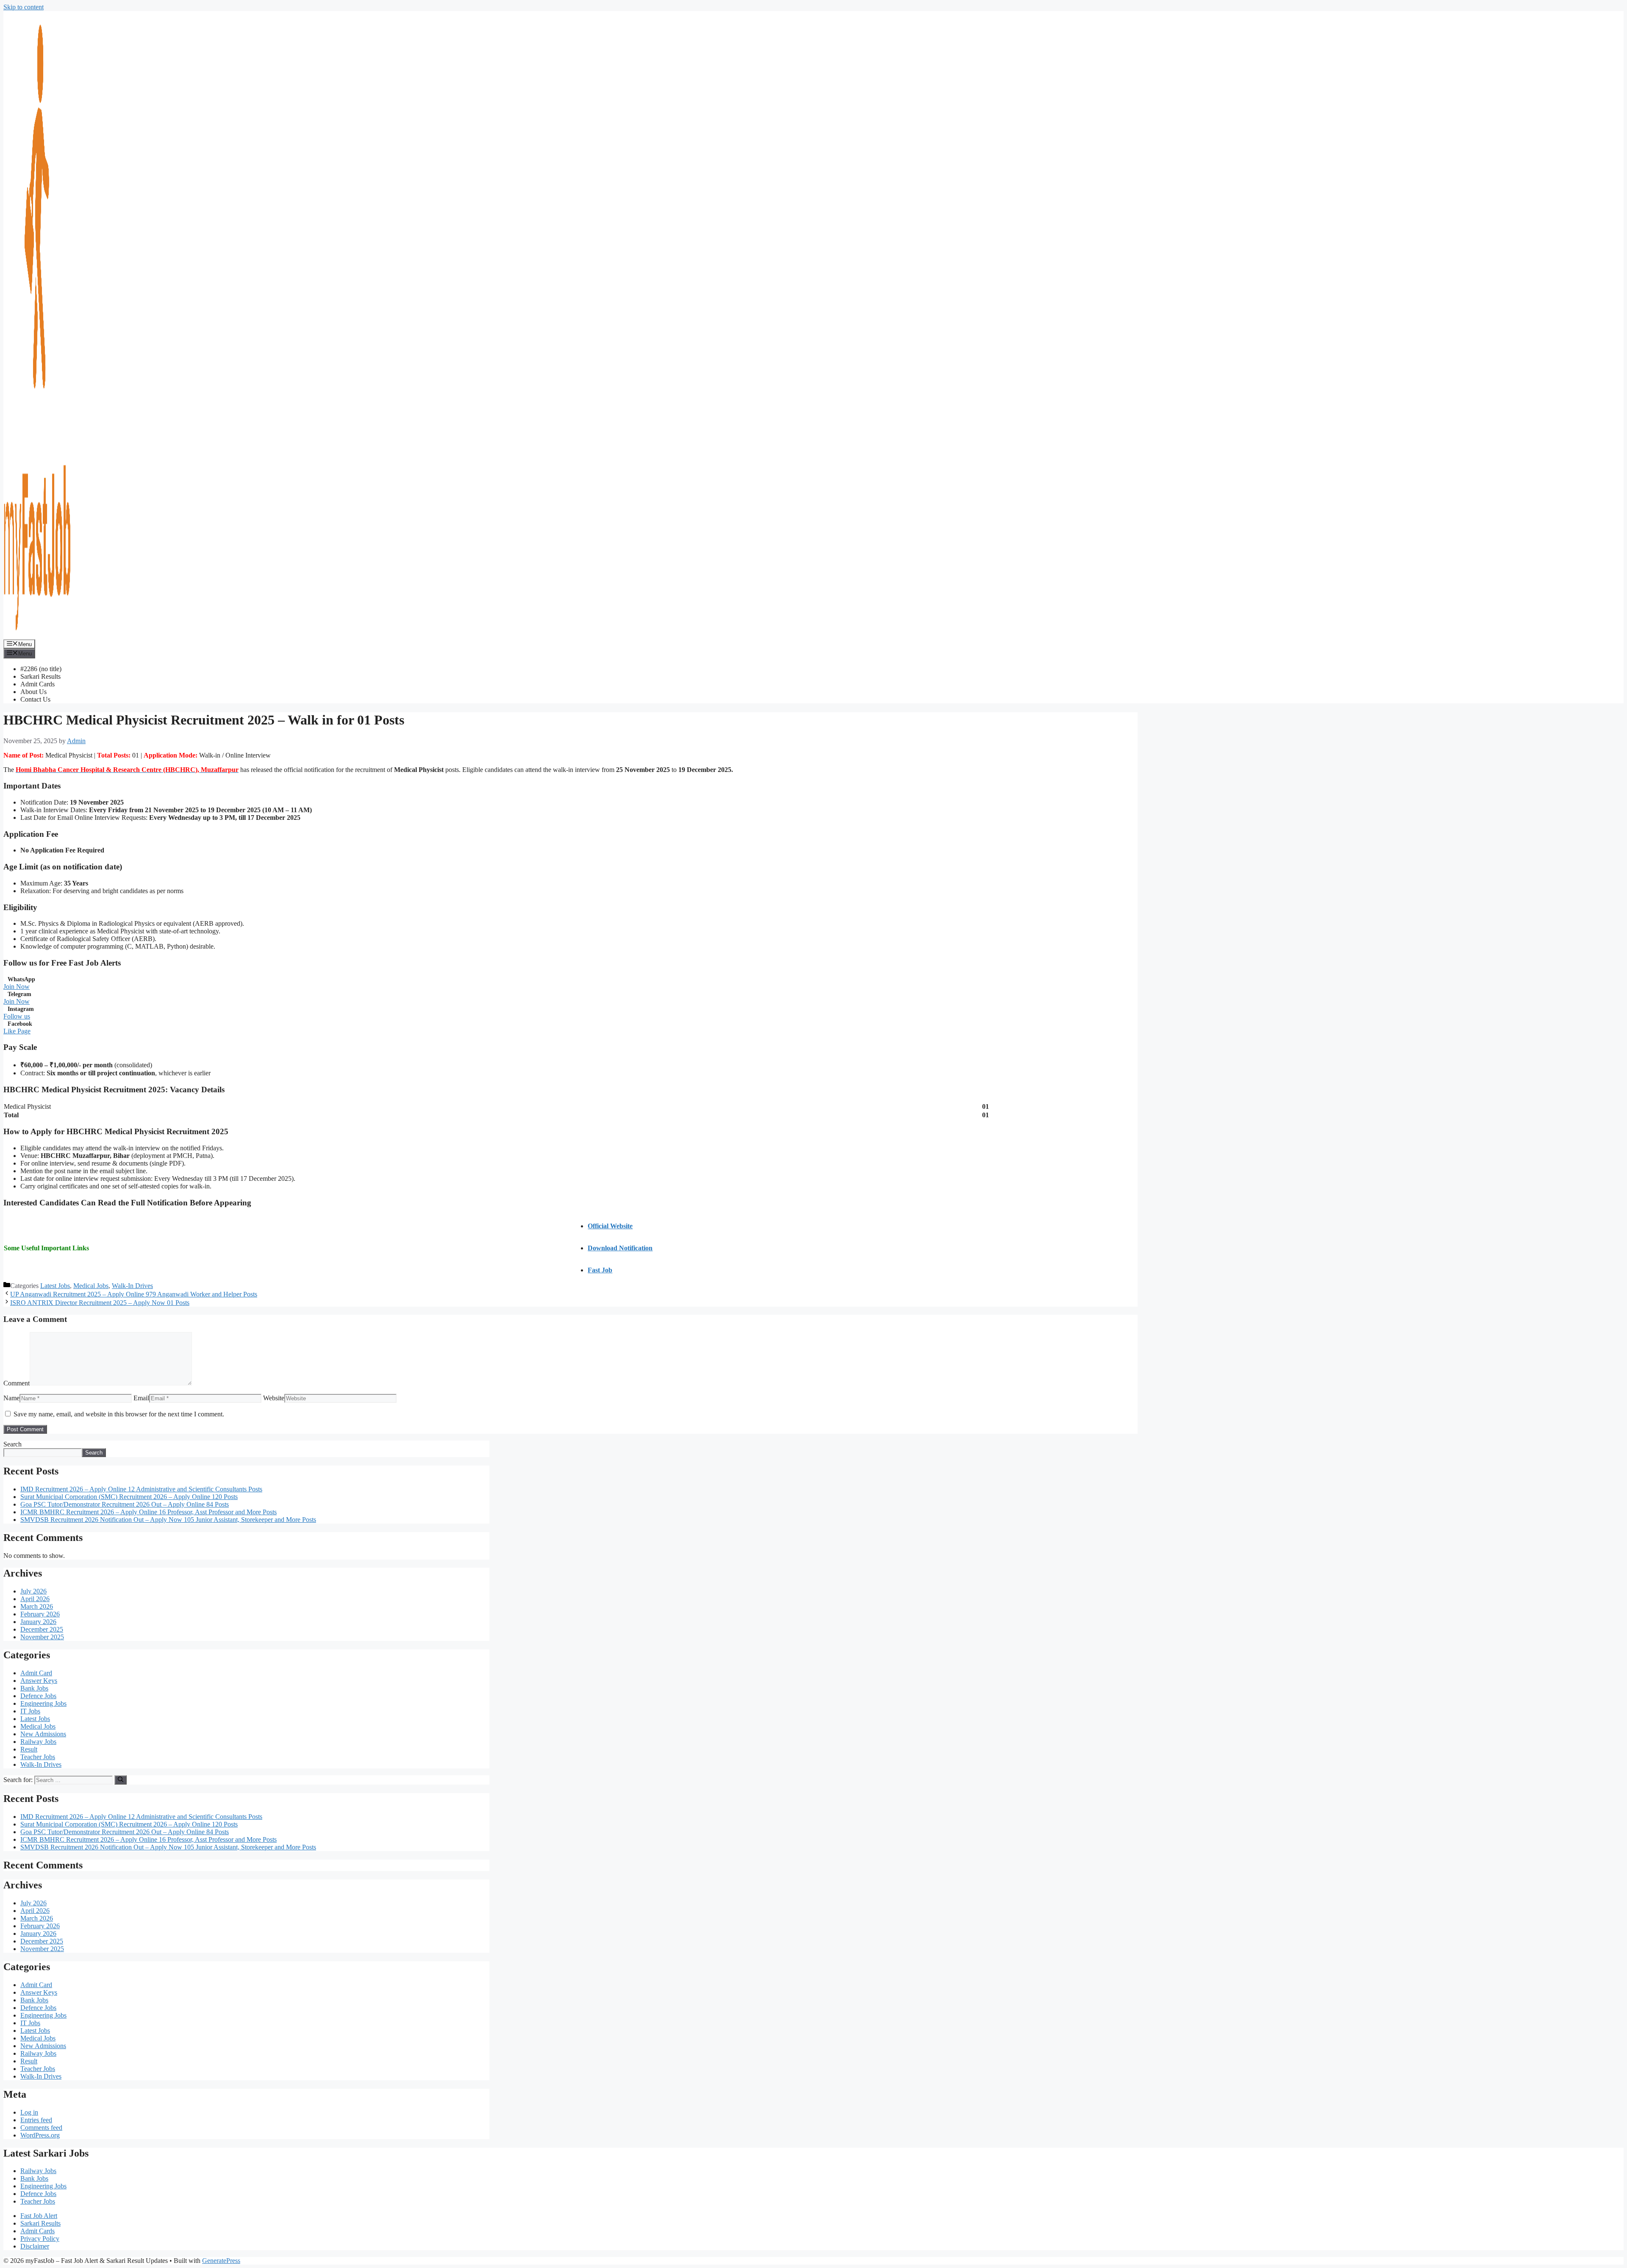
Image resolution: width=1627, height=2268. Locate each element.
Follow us (17, 1016)
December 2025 (42, 1629)
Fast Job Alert (39, 2216)
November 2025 (42, 1637)
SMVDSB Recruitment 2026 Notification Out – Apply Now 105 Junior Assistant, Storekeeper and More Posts (168, 1520)
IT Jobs (30, 1711)
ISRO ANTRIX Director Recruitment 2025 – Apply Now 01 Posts (100, 1303)
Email (141, 1398)
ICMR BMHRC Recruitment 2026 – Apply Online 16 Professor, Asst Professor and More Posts (149, 1512)
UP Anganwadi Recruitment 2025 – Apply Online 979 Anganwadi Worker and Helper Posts (134, 1294)
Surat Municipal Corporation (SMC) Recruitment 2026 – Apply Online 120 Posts (129, 1497)
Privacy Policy (40, 2239)
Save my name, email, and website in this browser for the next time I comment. (119, 1414)
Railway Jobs (38, 1742)
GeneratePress (221, 2261)
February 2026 (40, 1614)
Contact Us (35, 699)
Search (12, 1444)
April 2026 (35, 1599)
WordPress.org (40, 2135)
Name (11, 1398)
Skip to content (24, 7)
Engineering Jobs (43, 1703)
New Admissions (43, 1734)
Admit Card (36, 1673)
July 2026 (33, 1591)
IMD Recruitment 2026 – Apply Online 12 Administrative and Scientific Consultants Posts (141, 1489)
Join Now (17, 987)
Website (274, 1398)
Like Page (17, 1031)
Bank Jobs (34, 1688)
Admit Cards (37, 684)
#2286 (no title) (41, 669)
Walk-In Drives (132, 1286)
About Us (33, 692)
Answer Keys (39, 1681)
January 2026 (38, 1622)
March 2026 (37, 1606)
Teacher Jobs (38, 1757)
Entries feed (36, 2120)
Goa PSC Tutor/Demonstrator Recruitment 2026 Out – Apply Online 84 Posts (125, 1504)
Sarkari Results (40, 676)
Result (29, 1749)
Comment (17, 1383)
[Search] (121, 1780)
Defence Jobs (38, 1696)
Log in (29, 2112)
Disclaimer (35, 2246)
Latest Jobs (55, 1286)
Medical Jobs (91, 1286)
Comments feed (41, 2128)
